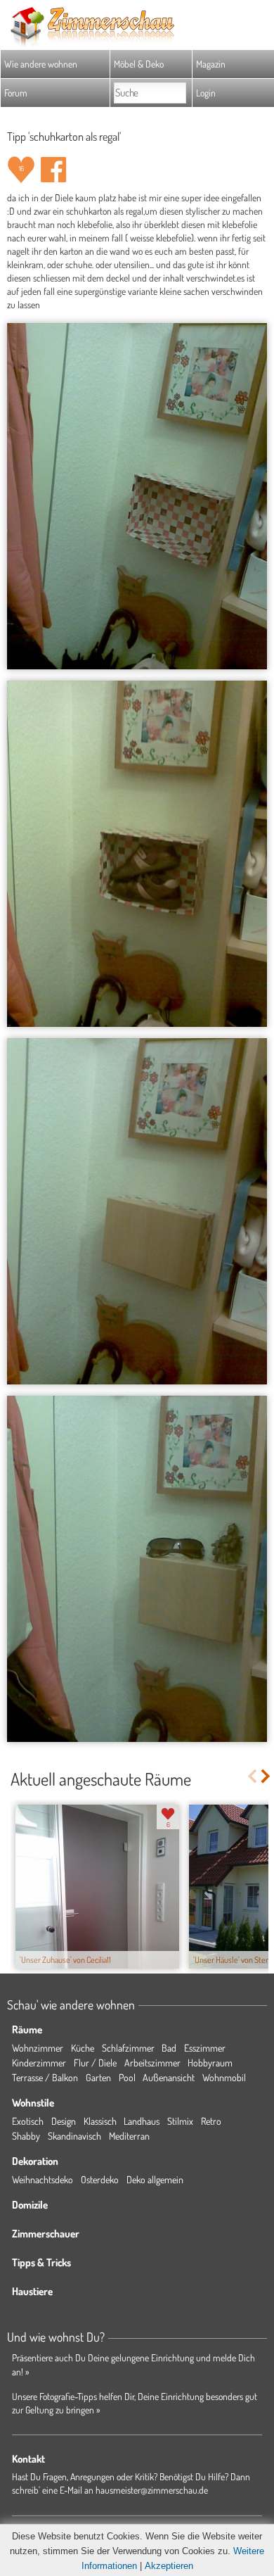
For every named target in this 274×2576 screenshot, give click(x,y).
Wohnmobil (224, 2077)
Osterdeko (100, 2179)
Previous (252, 1776)
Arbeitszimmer (152, 2063)
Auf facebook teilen (53, 170)
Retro (211, 2121)
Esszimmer (205, 2048)
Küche (83, 2048)
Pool (127, 2077)
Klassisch (100, 2121)
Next (267, 1776)
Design (64, 2121)
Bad (169, 2048)
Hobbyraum (210, 2063)
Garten (98, 2077)
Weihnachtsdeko (43, 2179)
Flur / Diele (95, 2063)
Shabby (26, 2136)
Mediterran (129, 2136)
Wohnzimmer (38, 2048)
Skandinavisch (74, 2136)
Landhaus (142, 2121)
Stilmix (180, 2121)
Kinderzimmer (39, 2063)
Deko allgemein (155, 2179)
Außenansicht (169, 2077)
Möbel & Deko (139, 64)
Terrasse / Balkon (45, 2077)
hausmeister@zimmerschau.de (152, 2490)
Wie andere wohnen (41, 64)
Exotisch (28, 2121)
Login (206, 93)
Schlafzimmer (128, 2048)
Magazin (211, 64)
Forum (16, 93)
